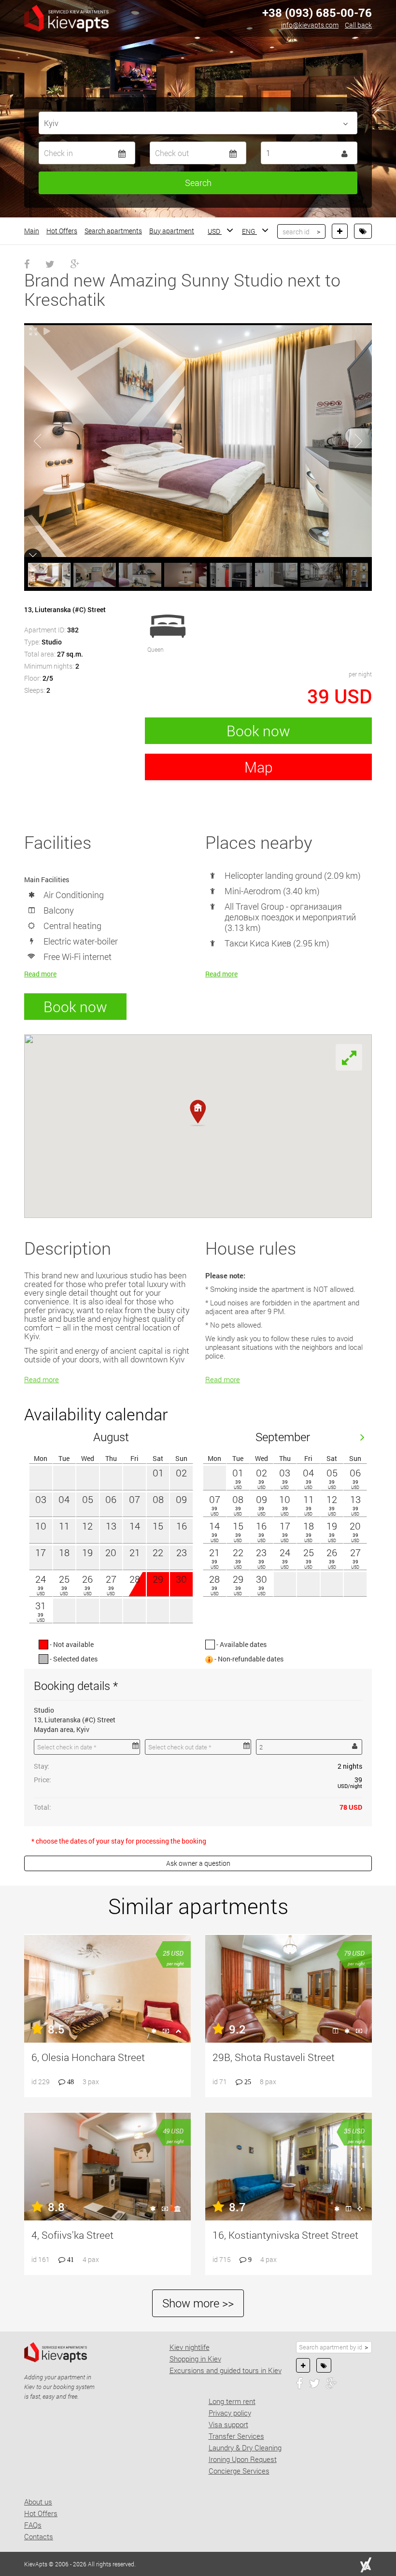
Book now (258, 731)
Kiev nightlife (190, 2347)
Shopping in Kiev (195, 2359)
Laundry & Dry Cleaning (245, 2447)
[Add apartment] (340, 231)
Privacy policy (230, 2413)
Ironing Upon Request (243, 2459)
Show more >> (198, 2303)
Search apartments (113, 231)
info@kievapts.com (310, 25)
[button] (198, 1113)
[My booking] (363, 231)
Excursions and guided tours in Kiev (226, 2370)
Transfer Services (236, 2436)
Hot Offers (62, 231)
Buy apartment (172, 231)
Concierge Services (239, 2471)
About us (38, 2502)
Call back (358, 25)
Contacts (39, 2536)
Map (259, 767)
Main (32, 231)
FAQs (33, 2525)
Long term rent (232, 2401)
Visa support (228, 2424)
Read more (40, 974)
